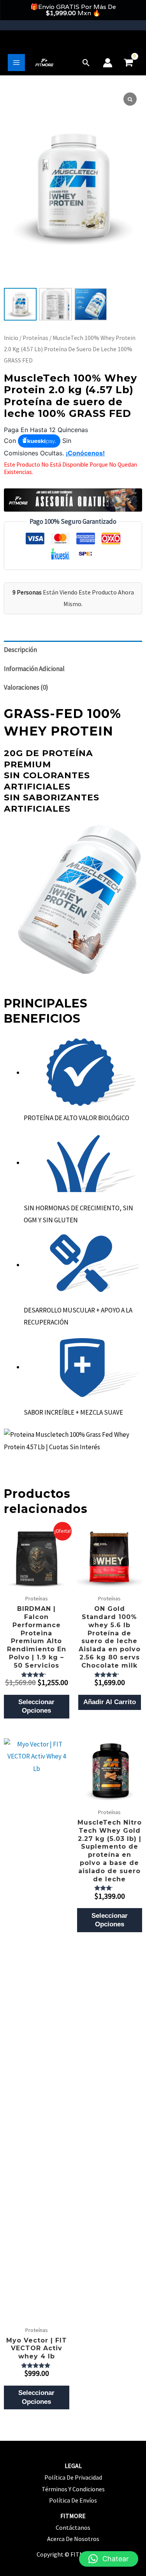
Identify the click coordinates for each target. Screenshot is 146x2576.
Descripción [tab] (20, 650)
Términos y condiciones (73, 2489)
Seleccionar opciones (36, 1706)
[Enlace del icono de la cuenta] (108, 63)
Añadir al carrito (110, 1702)
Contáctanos (73, 2527)
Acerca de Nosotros (73, 2539)
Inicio (11, 338)
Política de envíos (73, 2500)
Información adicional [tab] (34, 669)
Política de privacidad (73, 2477)
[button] (86, 63)
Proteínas (35, 338)
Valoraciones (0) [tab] (26, 687)
